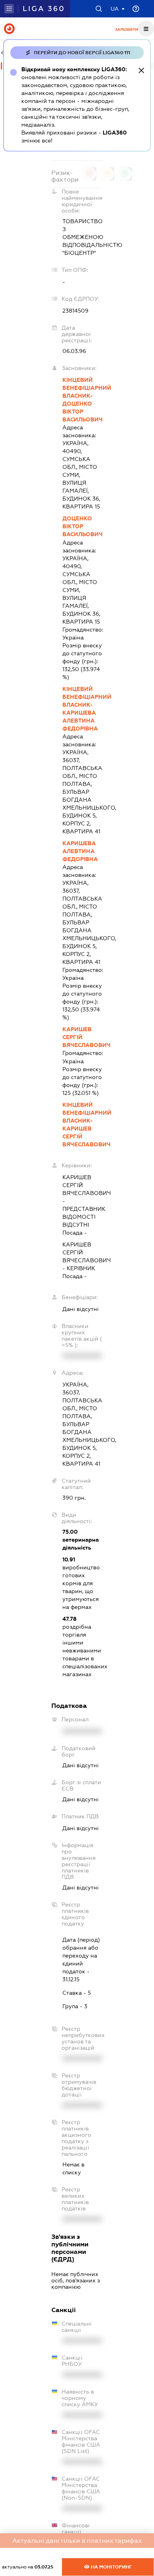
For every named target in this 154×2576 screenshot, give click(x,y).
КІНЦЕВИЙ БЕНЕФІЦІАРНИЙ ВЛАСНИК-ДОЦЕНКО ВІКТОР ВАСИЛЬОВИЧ (83, 400)
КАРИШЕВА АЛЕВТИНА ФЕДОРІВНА (80, 851)
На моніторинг (111, 2567)
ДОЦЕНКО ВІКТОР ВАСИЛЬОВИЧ (83, 526)
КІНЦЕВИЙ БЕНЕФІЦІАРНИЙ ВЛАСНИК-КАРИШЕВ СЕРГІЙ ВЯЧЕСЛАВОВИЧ (83, 1125)
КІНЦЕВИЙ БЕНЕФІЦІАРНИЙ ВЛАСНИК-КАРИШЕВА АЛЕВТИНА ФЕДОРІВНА (83, 709)
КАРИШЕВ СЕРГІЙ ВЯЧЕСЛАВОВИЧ (83, 1037)
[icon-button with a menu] (146, 28)
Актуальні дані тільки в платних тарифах (77, 2541)
